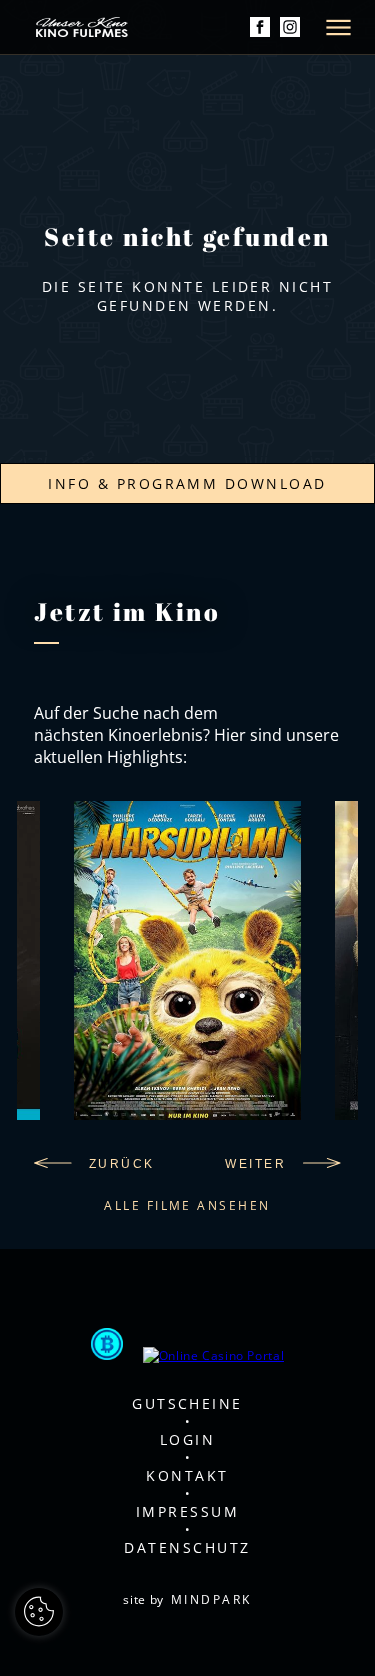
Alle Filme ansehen (187, 1205)
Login (187, 1439)
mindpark (211, 1599)
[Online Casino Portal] (213, 1355)
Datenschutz (187, 1547)
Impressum (187, 1511)
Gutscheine (187, 1403)
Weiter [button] (255, 1164)
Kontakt (187, 1475)
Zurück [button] (121, 1164)
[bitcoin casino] (107, 1346)
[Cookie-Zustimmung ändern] (39, 1612)
